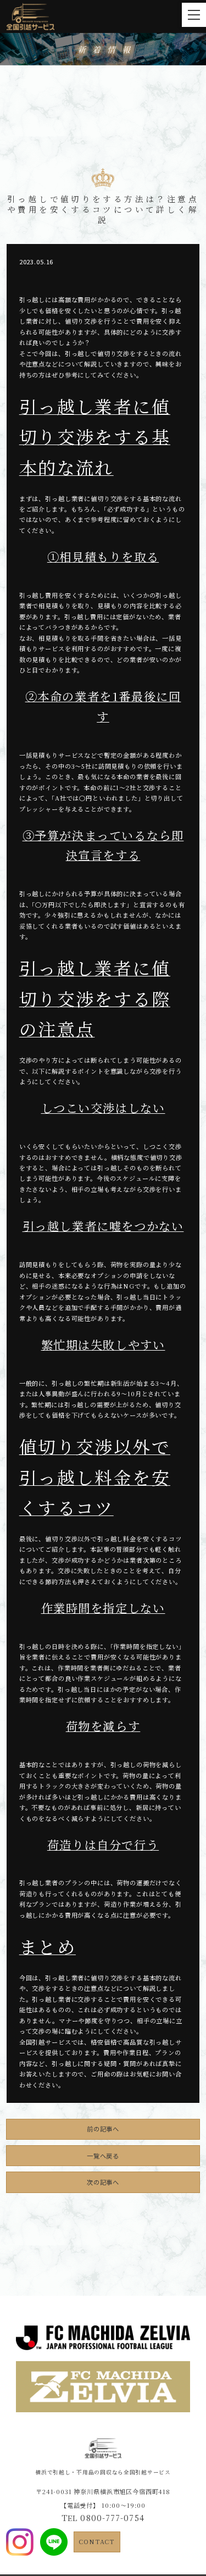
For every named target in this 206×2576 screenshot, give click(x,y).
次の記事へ (103, 2182)
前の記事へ (103, 2129)
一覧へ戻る (103, 2156)
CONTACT (97, 2541)
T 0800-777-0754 (103, 2517)
